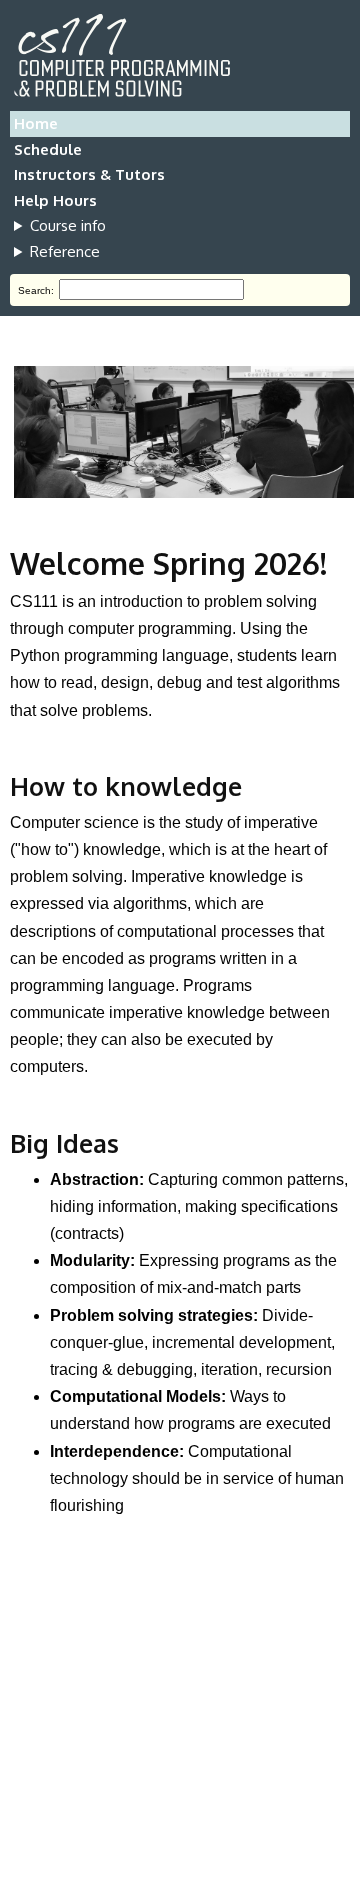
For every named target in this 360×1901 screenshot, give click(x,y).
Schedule (48, 149)
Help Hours (55, 200)
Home (36, 123)
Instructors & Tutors (89, 174)
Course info (68, 225)
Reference (65, 251)
